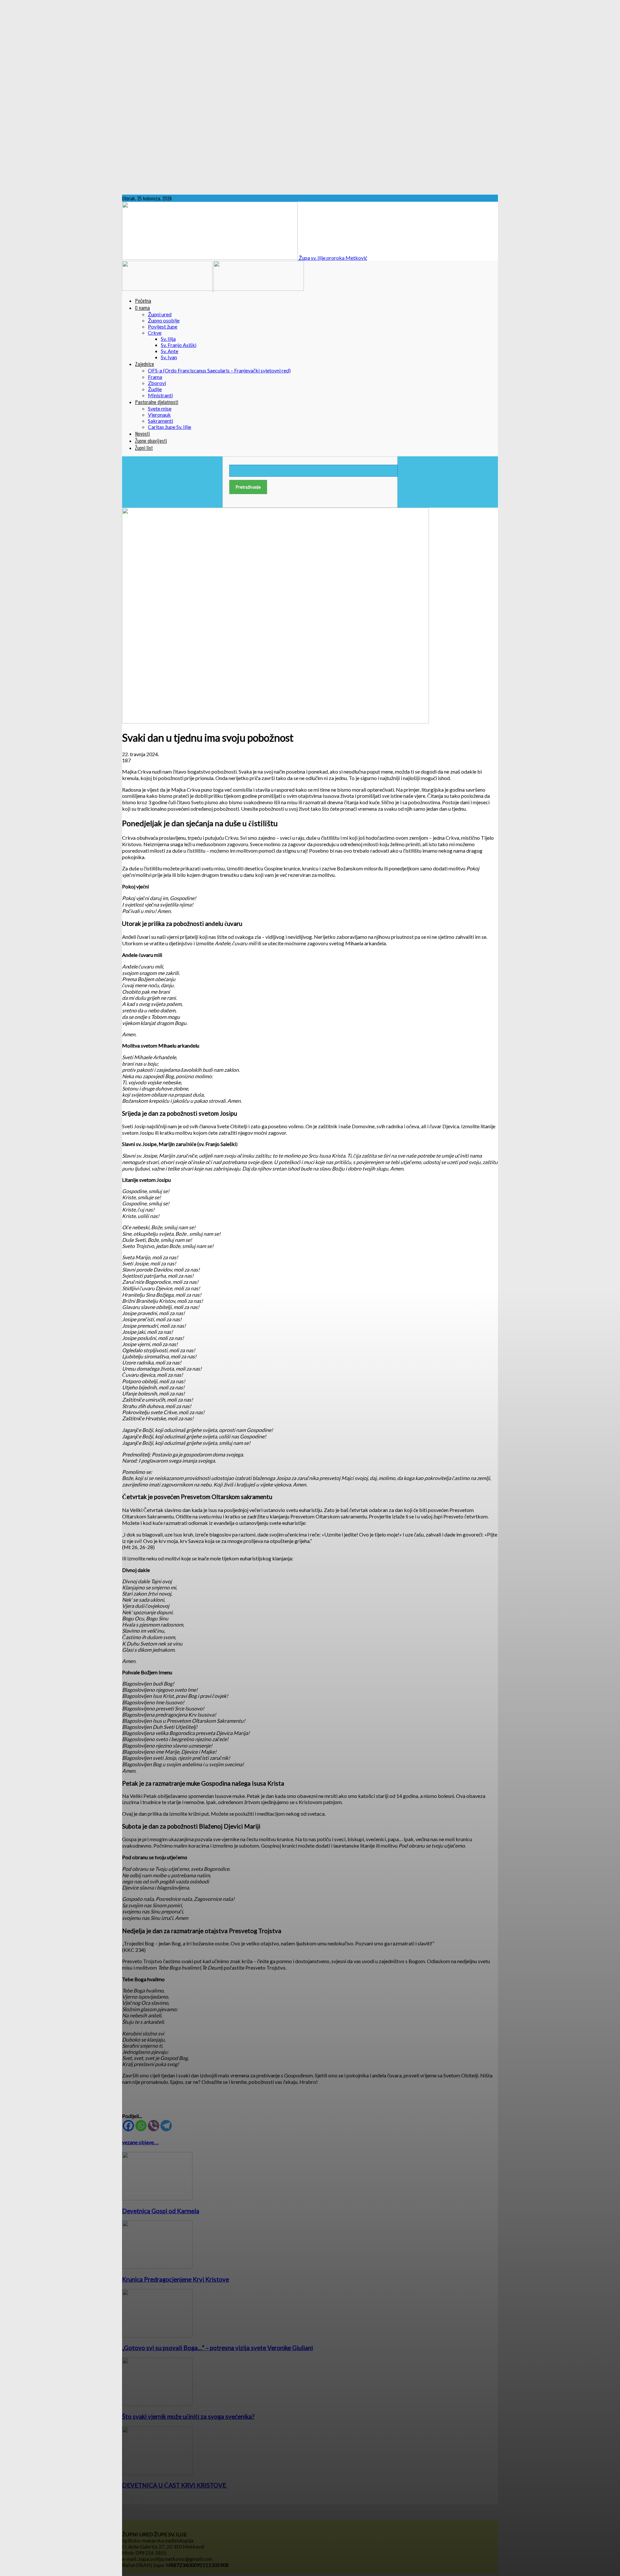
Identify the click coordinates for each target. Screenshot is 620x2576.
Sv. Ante (170, 351)
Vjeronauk (159, 415)
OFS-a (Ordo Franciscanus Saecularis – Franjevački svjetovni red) (219, 370)
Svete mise (160, 408)
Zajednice (145, 364)
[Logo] (168, 289)
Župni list (144, 448)
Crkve (155, 333)
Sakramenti (160, 421)
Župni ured (160, 314)
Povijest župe (163, 326)
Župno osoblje (164, 320)
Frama (155, 377)
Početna (143, 300)
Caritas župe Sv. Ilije (170, 427)
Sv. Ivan (169, 357)
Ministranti (160, 395)
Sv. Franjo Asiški (179, 345)
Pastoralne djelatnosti (157, 402)
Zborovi (157, 383)
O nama (142, 308)
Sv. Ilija (168, 339)
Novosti (142, 433)
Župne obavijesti (151, 441)
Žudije (155, 389)
